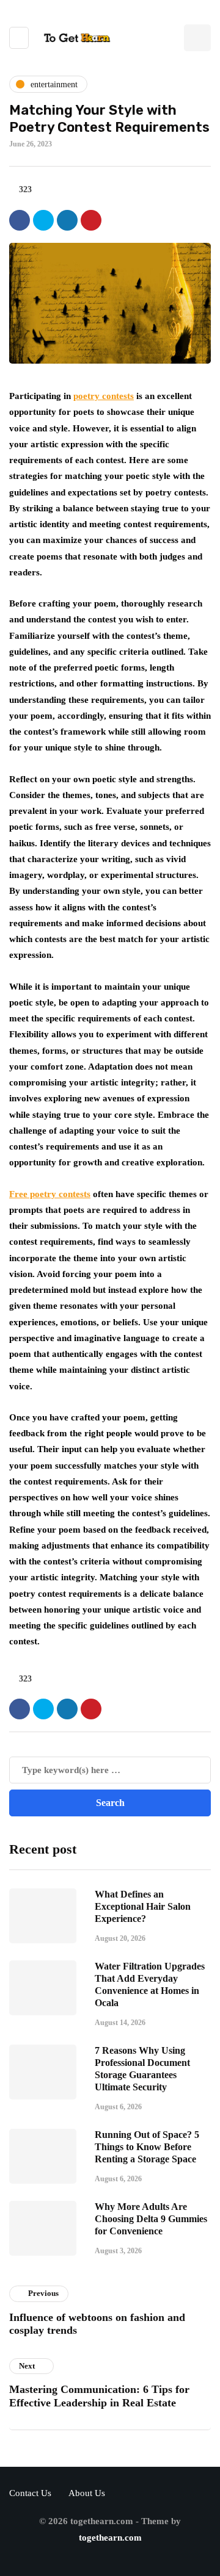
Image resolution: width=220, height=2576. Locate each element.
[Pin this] (91, 220)
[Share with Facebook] (20, 220)
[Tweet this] (43, 220)
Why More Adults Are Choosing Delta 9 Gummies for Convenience (151, 2219)
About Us (87, 2493)
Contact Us (30, 2493)
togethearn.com (110, 2538)
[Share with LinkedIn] (67, 220)
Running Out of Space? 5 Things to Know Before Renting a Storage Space (147, 2147)
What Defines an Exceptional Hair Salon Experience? (143, 1906)
